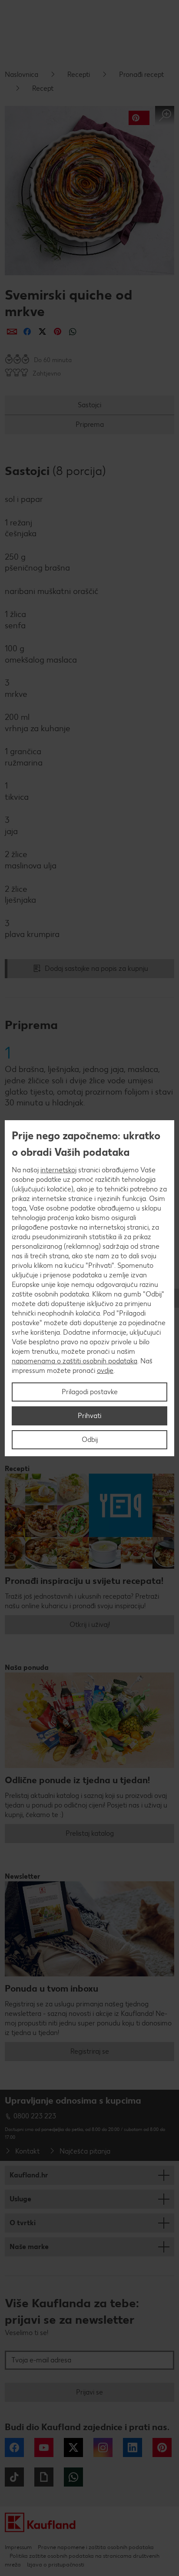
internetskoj (58, 1170)
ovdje (105, 1370)
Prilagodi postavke (90, 1392)
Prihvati (89, 1416)
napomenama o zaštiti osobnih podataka (75, 1361)
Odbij (90, 1440)
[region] (89, 1288)
